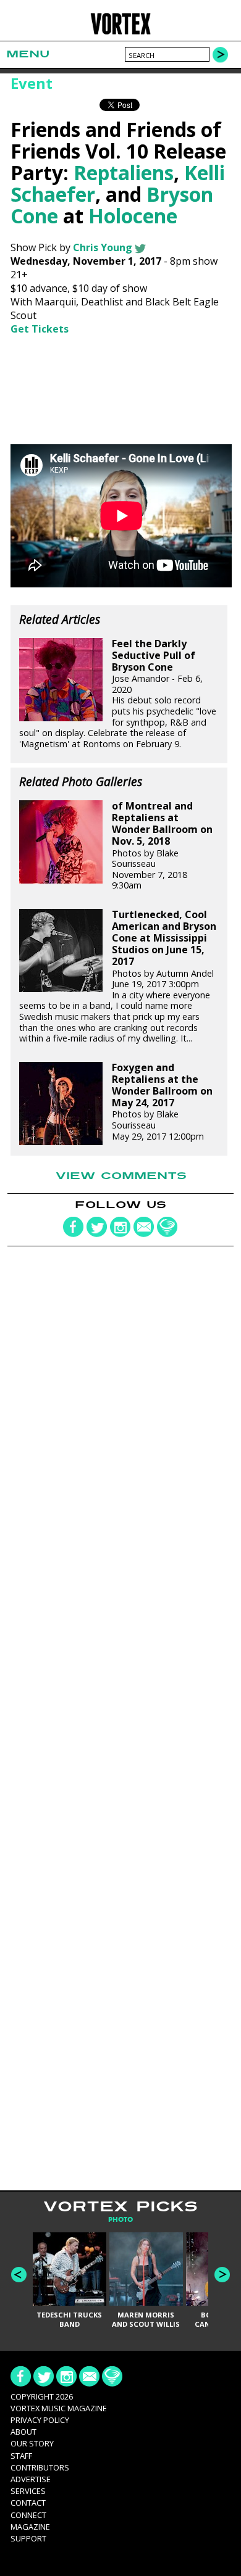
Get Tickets (40, 329)
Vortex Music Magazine (59, 2408)
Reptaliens (124, 172)
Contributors (40, 2467)
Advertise (31, 2479)
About (23, 2432)
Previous (19, 2275)
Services (28, 2491)
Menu (28, 54)
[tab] (120, 2220)
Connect (28, 2515)
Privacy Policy (40, 2420)
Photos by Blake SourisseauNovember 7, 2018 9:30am (162, 846)
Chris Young (103, 247)
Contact (28, 2503)
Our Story (32, 2443)
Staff (21, 2456)
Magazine (30, 2527)
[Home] (121, 32)
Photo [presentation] (120, 2220)
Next (222, 2275)
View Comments (121, 1176)
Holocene (133, 216)
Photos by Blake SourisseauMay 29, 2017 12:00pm (162, 1102)
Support (28, 2538)
